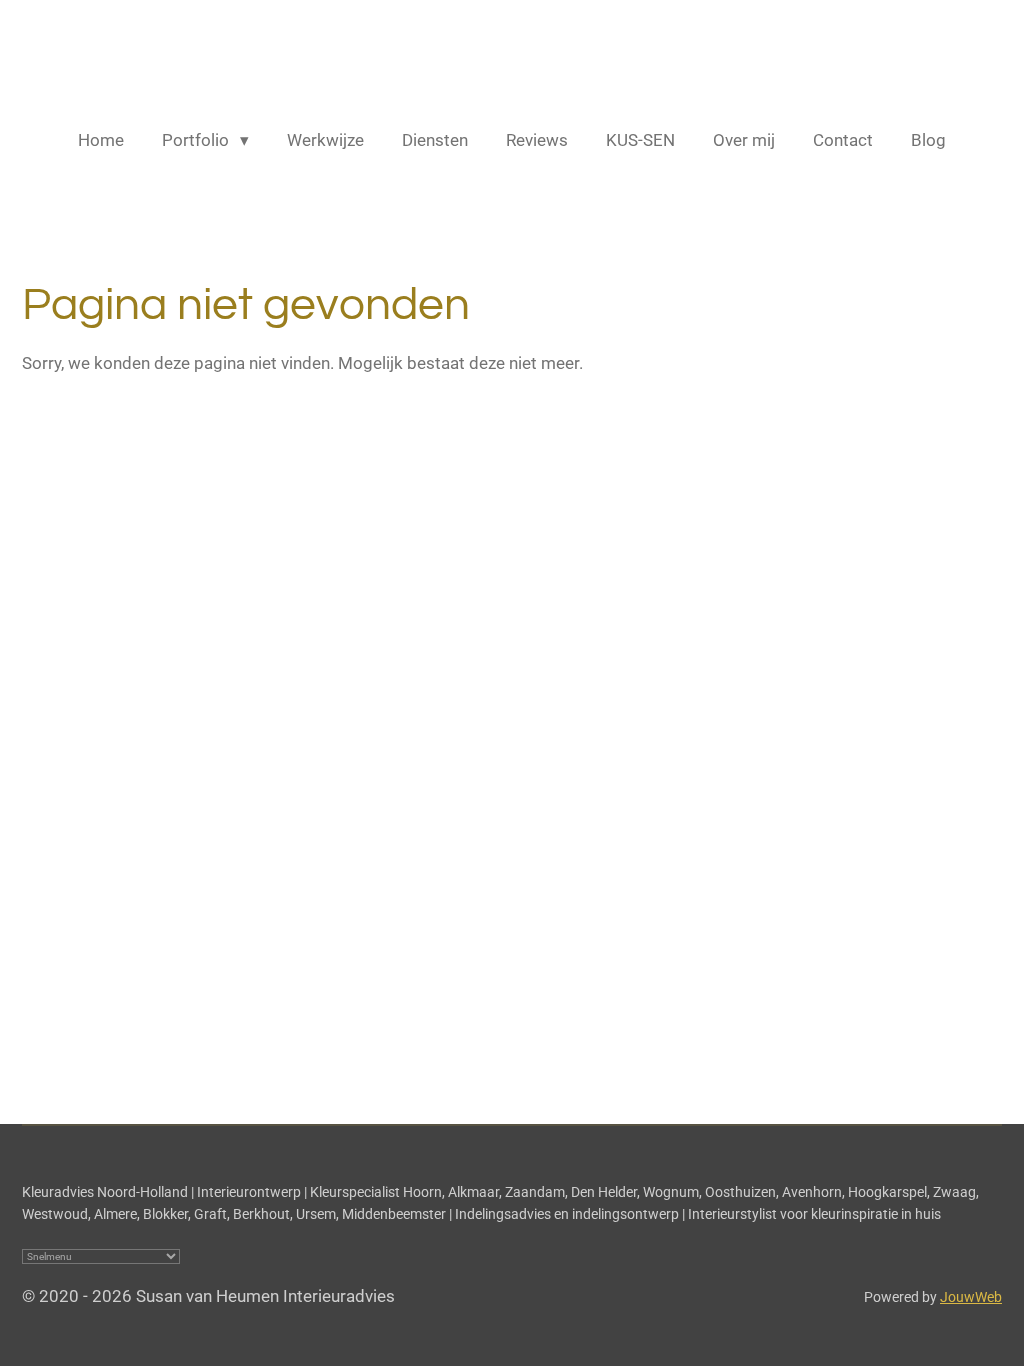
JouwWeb (971, 1297)
